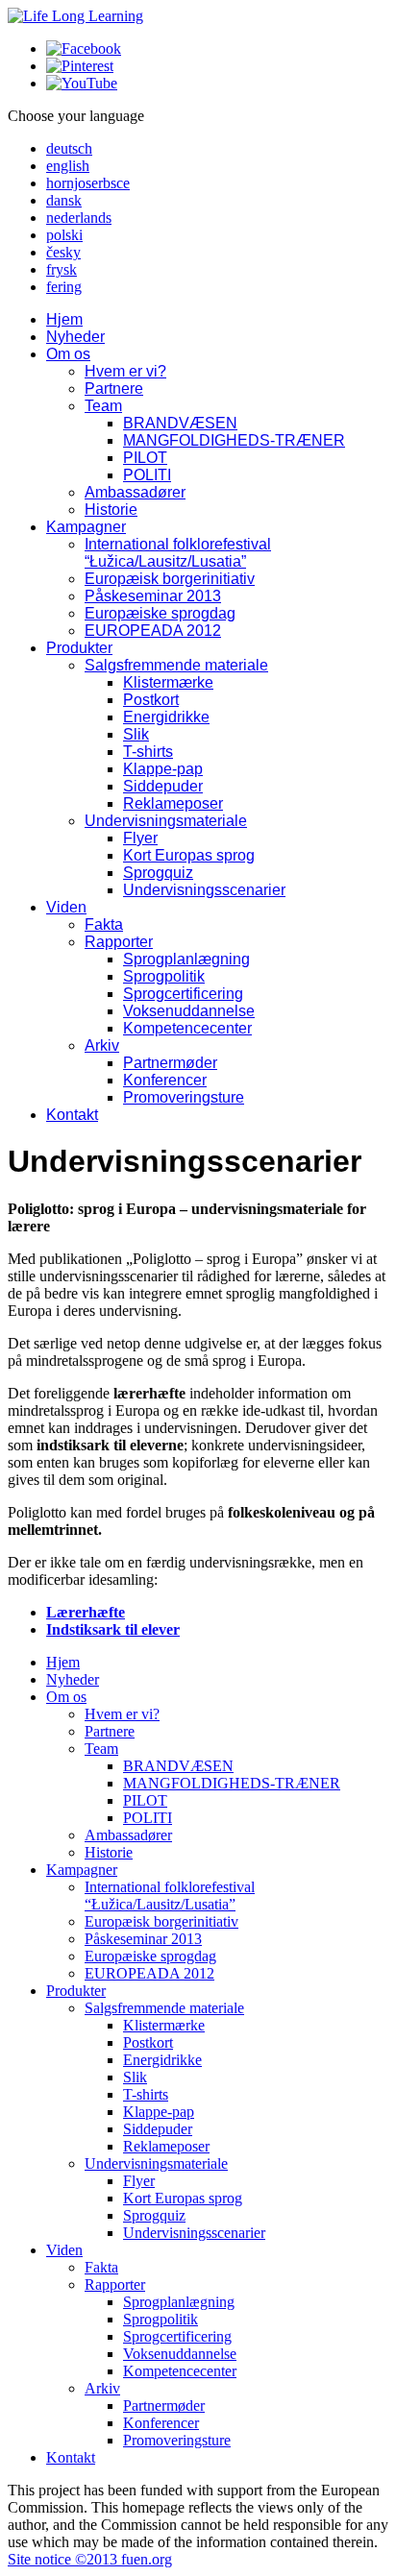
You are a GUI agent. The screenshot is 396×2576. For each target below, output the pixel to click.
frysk (62, 269)
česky (63, 252)
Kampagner (86, 527)
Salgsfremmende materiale (176, 665)
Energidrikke (166, 717)
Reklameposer (173, 803)
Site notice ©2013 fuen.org (90, 2559)
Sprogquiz (158, 873)
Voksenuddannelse (189, 1011)
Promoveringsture (184, 1097)
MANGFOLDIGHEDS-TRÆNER (234, 440)
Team (103, 406)
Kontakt (72, 1115)
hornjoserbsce (88, 183)
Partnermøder (170, 1063)
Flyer (140, 838)
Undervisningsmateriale (166, 821)
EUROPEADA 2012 (153, 631)
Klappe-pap (163, 769)
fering (64, 287)
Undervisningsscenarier (204, 890)
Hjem (64, 319)
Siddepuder (163, 786)
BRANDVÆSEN (180, 423)
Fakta (104, 924)
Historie (111, 510)
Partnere (114, 389)
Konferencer (165, 1080)
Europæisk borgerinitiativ (170, 579)
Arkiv (102, 1045)
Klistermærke (168, 682)
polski (64, 235)
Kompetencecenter (187, 1028)
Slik (136, 734)
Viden (66, 907)
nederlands (79, 218)
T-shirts (148, 752)
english (68, 166)
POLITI (147, 475)
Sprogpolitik (164, 976)
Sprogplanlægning (186, 959)
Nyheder (75, 337)
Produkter (79, 648)
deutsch (69, 148)
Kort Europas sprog (189, 855)
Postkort (151, 700)
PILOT (145, 458)
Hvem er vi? (125, 371)
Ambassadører (135, 492)
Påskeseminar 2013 (153, 596)
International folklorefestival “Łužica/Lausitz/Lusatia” (178, 553)
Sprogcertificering (183, 994)
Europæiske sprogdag (160, 613)
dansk (64, 200)
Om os (68, 354)
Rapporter (119, 942)
